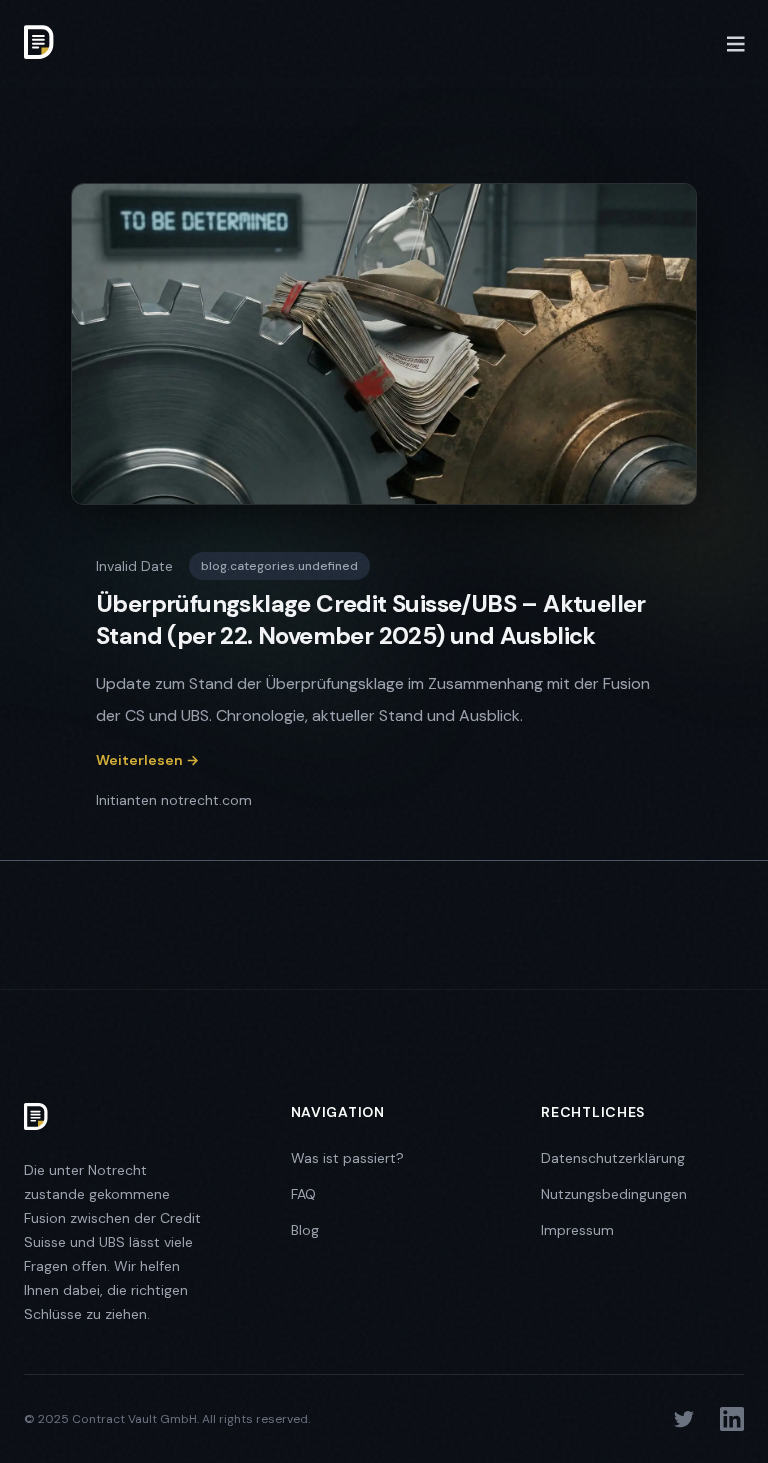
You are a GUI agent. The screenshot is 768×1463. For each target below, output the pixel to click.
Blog (305, 1230)
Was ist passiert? (347, 1158)
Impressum (577, 1230)
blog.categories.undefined (279, 566)
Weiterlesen (147, 760)
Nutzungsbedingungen (614, 1194)
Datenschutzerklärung (613, 1158)
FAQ (303, 1194)
